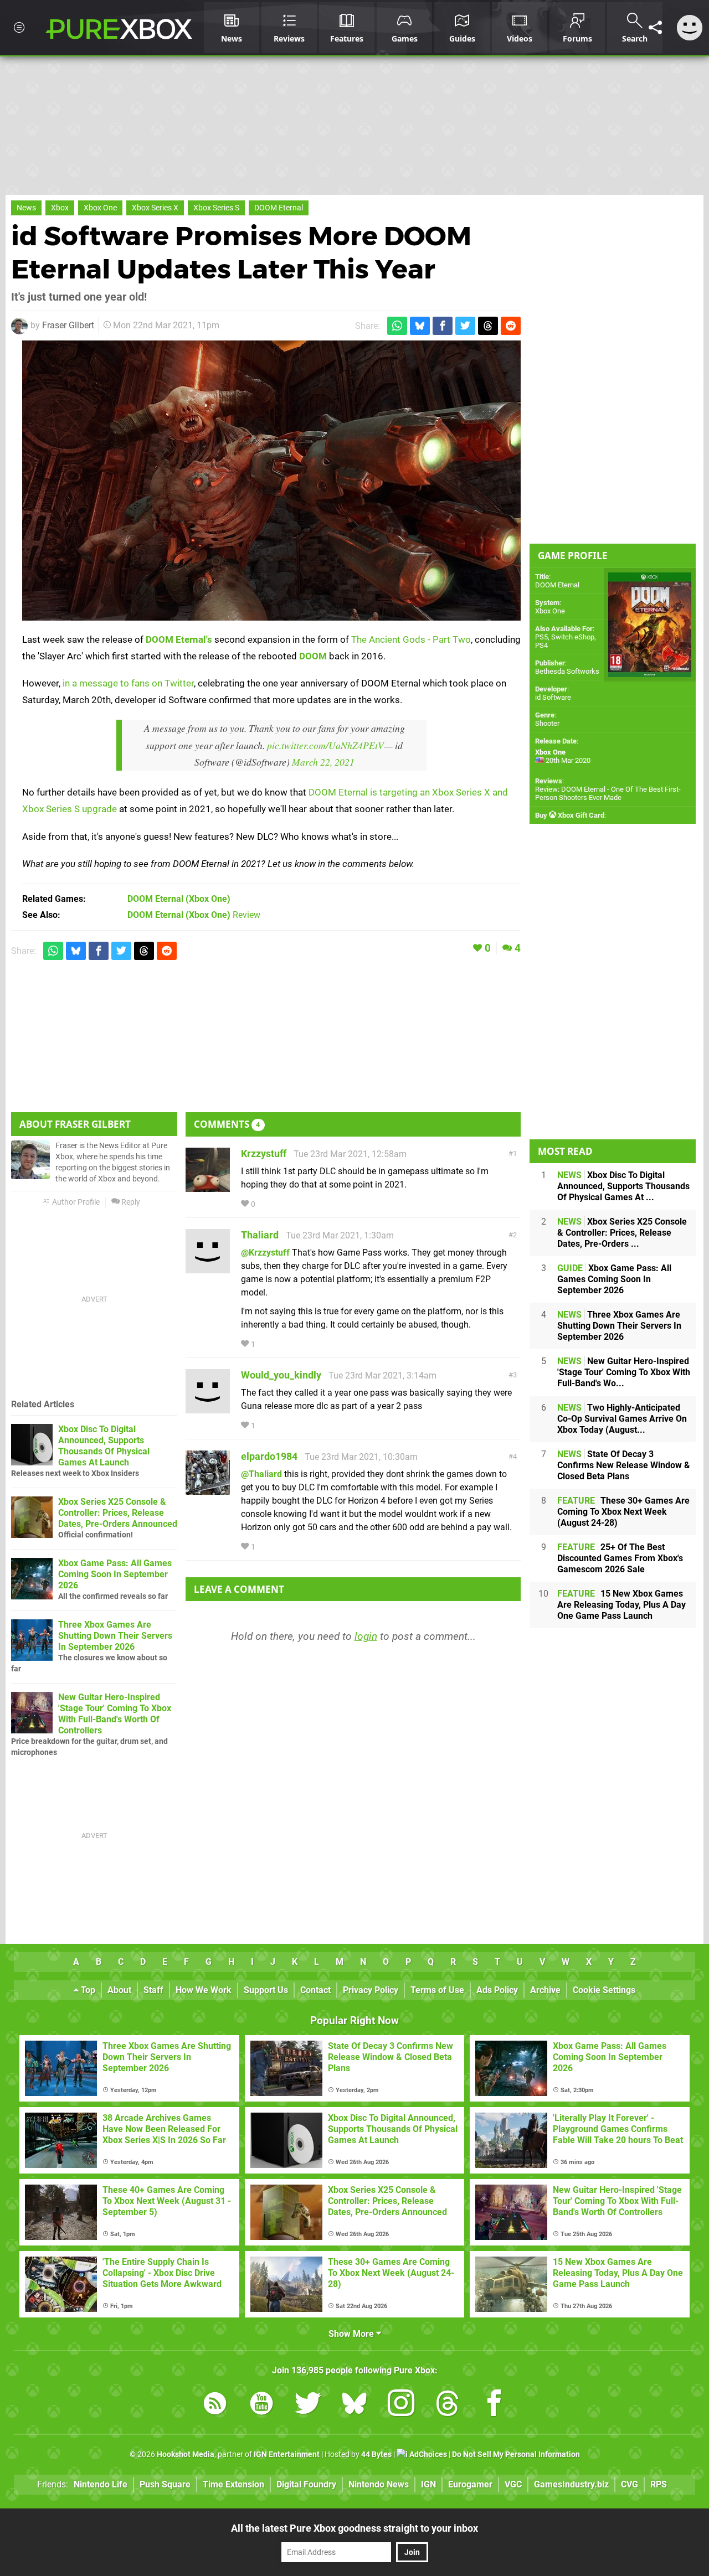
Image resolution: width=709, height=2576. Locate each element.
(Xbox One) (179, 899)
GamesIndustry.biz (571, 2484)
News (26, 208)
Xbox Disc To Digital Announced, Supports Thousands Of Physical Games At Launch (104, 1446)
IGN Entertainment (287, 2454)
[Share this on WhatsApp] (397, 326)
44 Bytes (376, 2454)
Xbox (60, 208)
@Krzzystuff (265, 1253)
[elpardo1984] (208, 1490)
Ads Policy (497, 1990)
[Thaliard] (208, 1268)
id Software (553, 697)
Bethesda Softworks (567, 671)
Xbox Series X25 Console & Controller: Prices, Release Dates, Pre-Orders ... (622, 1233)
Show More (352, 2334)
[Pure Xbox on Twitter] (308, 2405)
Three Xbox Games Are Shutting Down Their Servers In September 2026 (115, 1636)
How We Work (204, 1990)
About (119, 1990)
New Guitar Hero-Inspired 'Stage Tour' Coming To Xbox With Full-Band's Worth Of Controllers (115, 1714)
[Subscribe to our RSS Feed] (215, 2405)
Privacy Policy (371, 1990)
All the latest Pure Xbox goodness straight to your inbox (354, 2528)
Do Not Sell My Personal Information (516, 2454)
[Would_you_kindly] (208, 1408)
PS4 (541, 645)
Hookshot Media (186, 2454)
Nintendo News (379, 2484)
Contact (315, 1990)
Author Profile (75, 1202)
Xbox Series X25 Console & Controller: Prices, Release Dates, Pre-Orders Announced (118, 1513)
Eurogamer (470, 2484)
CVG (630, 2484)
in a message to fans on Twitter (128, 683)
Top (87, 1990)
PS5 (541, 637)
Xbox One (100, 208)
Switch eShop (573, 637)
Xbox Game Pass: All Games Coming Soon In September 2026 (115, 1574)
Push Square (165, 2484)
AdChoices (427, 2454)
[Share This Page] (655, 28)
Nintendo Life (101, 2484)
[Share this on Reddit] (511, 326)
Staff (153, 1990)
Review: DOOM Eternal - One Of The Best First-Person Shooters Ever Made (608, 793)
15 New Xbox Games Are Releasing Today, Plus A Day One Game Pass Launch (621, 1605)
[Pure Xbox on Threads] (448, 2405)
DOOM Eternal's (179, 639)
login (366, 1636)
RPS (659, 2484)
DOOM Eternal (279, 208)
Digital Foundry (306, 2484)
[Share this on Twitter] (465, 326)
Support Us (266, 1990)
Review (194, 915)
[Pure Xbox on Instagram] (401, 2405)
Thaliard (260, 1235)
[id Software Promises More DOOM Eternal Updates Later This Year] (271, 481)
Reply (130, 1202)
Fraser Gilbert (68, 325)
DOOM (313, 656)
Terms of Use (437, 1990)
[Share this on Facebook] (443, 326)
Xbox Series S (216, 208)
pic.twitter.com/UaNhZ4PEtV (325, 745)
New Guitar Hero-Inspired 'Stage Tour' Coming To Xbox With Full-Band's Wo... (624, 1372)
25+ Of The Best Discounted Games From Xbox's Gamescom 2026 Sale (620, 1558)
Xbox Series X (155, 208)
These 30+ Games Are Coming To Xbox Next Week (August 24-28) (623, 1512)
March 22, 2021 (323, 762)
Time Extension (233, 2484)
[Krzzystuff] (208, 1187)
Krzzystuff (264, 1153)
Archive (545, 1990)
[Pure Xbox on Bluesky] (354, 2405)
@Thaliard (261, 1474)
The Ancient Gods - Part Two (411, 639)
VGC (513, 2484)
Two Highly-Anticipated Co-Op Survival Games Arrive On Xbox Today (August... (622, 1419)
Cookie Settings (604, 1990)
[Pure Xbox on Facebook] (494, 2405)
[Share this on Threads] (488, 326)
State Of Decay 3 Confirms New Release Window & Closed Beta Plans (624, 1465)
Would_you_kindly (281, 1375)
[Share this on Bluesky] (420, 326)
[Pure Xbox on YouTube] (261, 2405)
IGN (428, 2484)
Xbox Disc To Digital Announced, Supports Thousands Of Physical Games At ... (623, 1186)
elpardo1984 (269, 1456)
